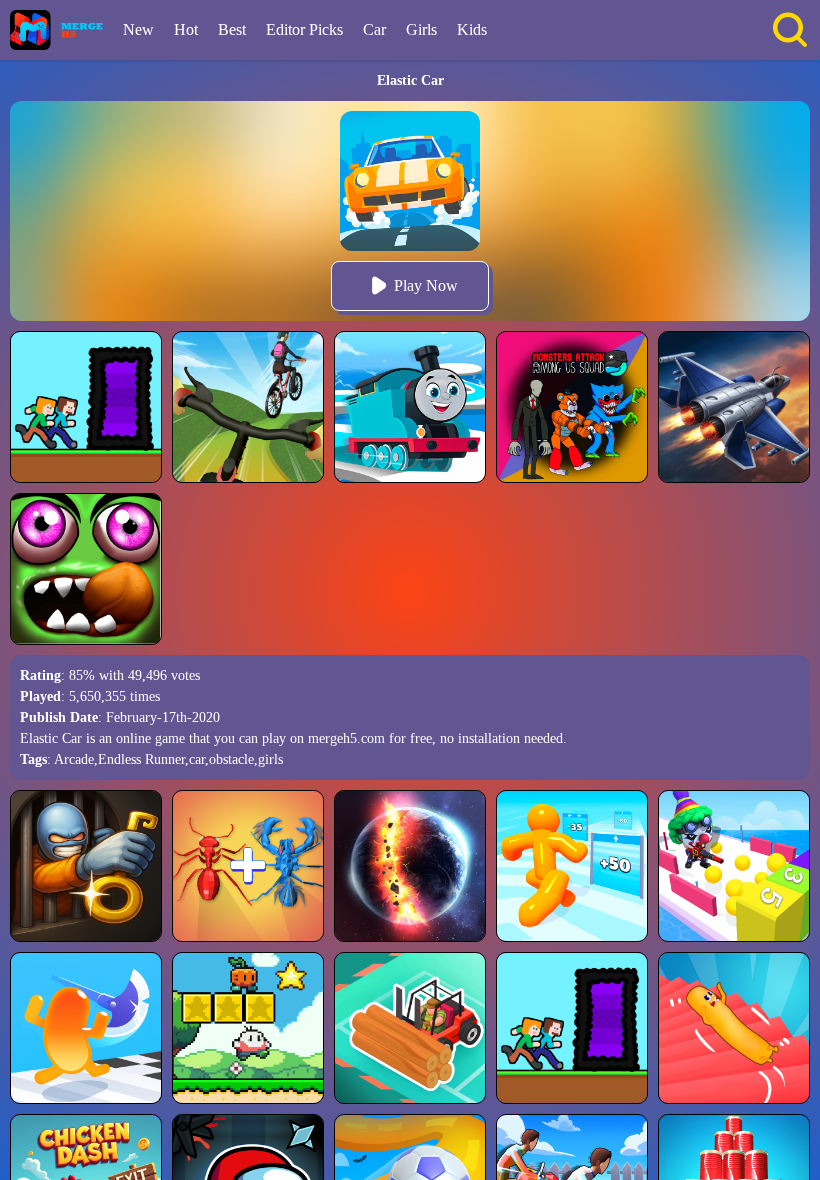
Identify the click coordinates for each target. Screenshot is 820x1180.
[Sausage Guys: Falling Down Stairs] (734, 1028)
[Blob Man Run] (572, 866)
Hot (186, 29)
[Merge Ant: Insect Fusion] (248, 866)
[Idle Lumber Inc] (410, 1028)
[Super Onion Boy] (248, 1028)
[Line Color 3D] (410, 407)
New (138, 29)
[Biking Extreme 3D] (248, 407)
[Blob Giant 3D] (86, 1028)
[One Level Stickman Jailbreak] (86, 866)
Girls (421, 29)
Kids (472, 29)
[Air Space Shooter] (734, 407)
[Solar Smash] (410, 866)
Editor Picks (304, 29)
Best (232, 29)
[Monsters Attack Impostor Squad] (572, 407)
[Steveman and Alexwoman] (86, 407)
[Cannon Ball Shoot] (734, 866)
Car (374, 29)
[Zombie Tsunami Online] (86, 569)
